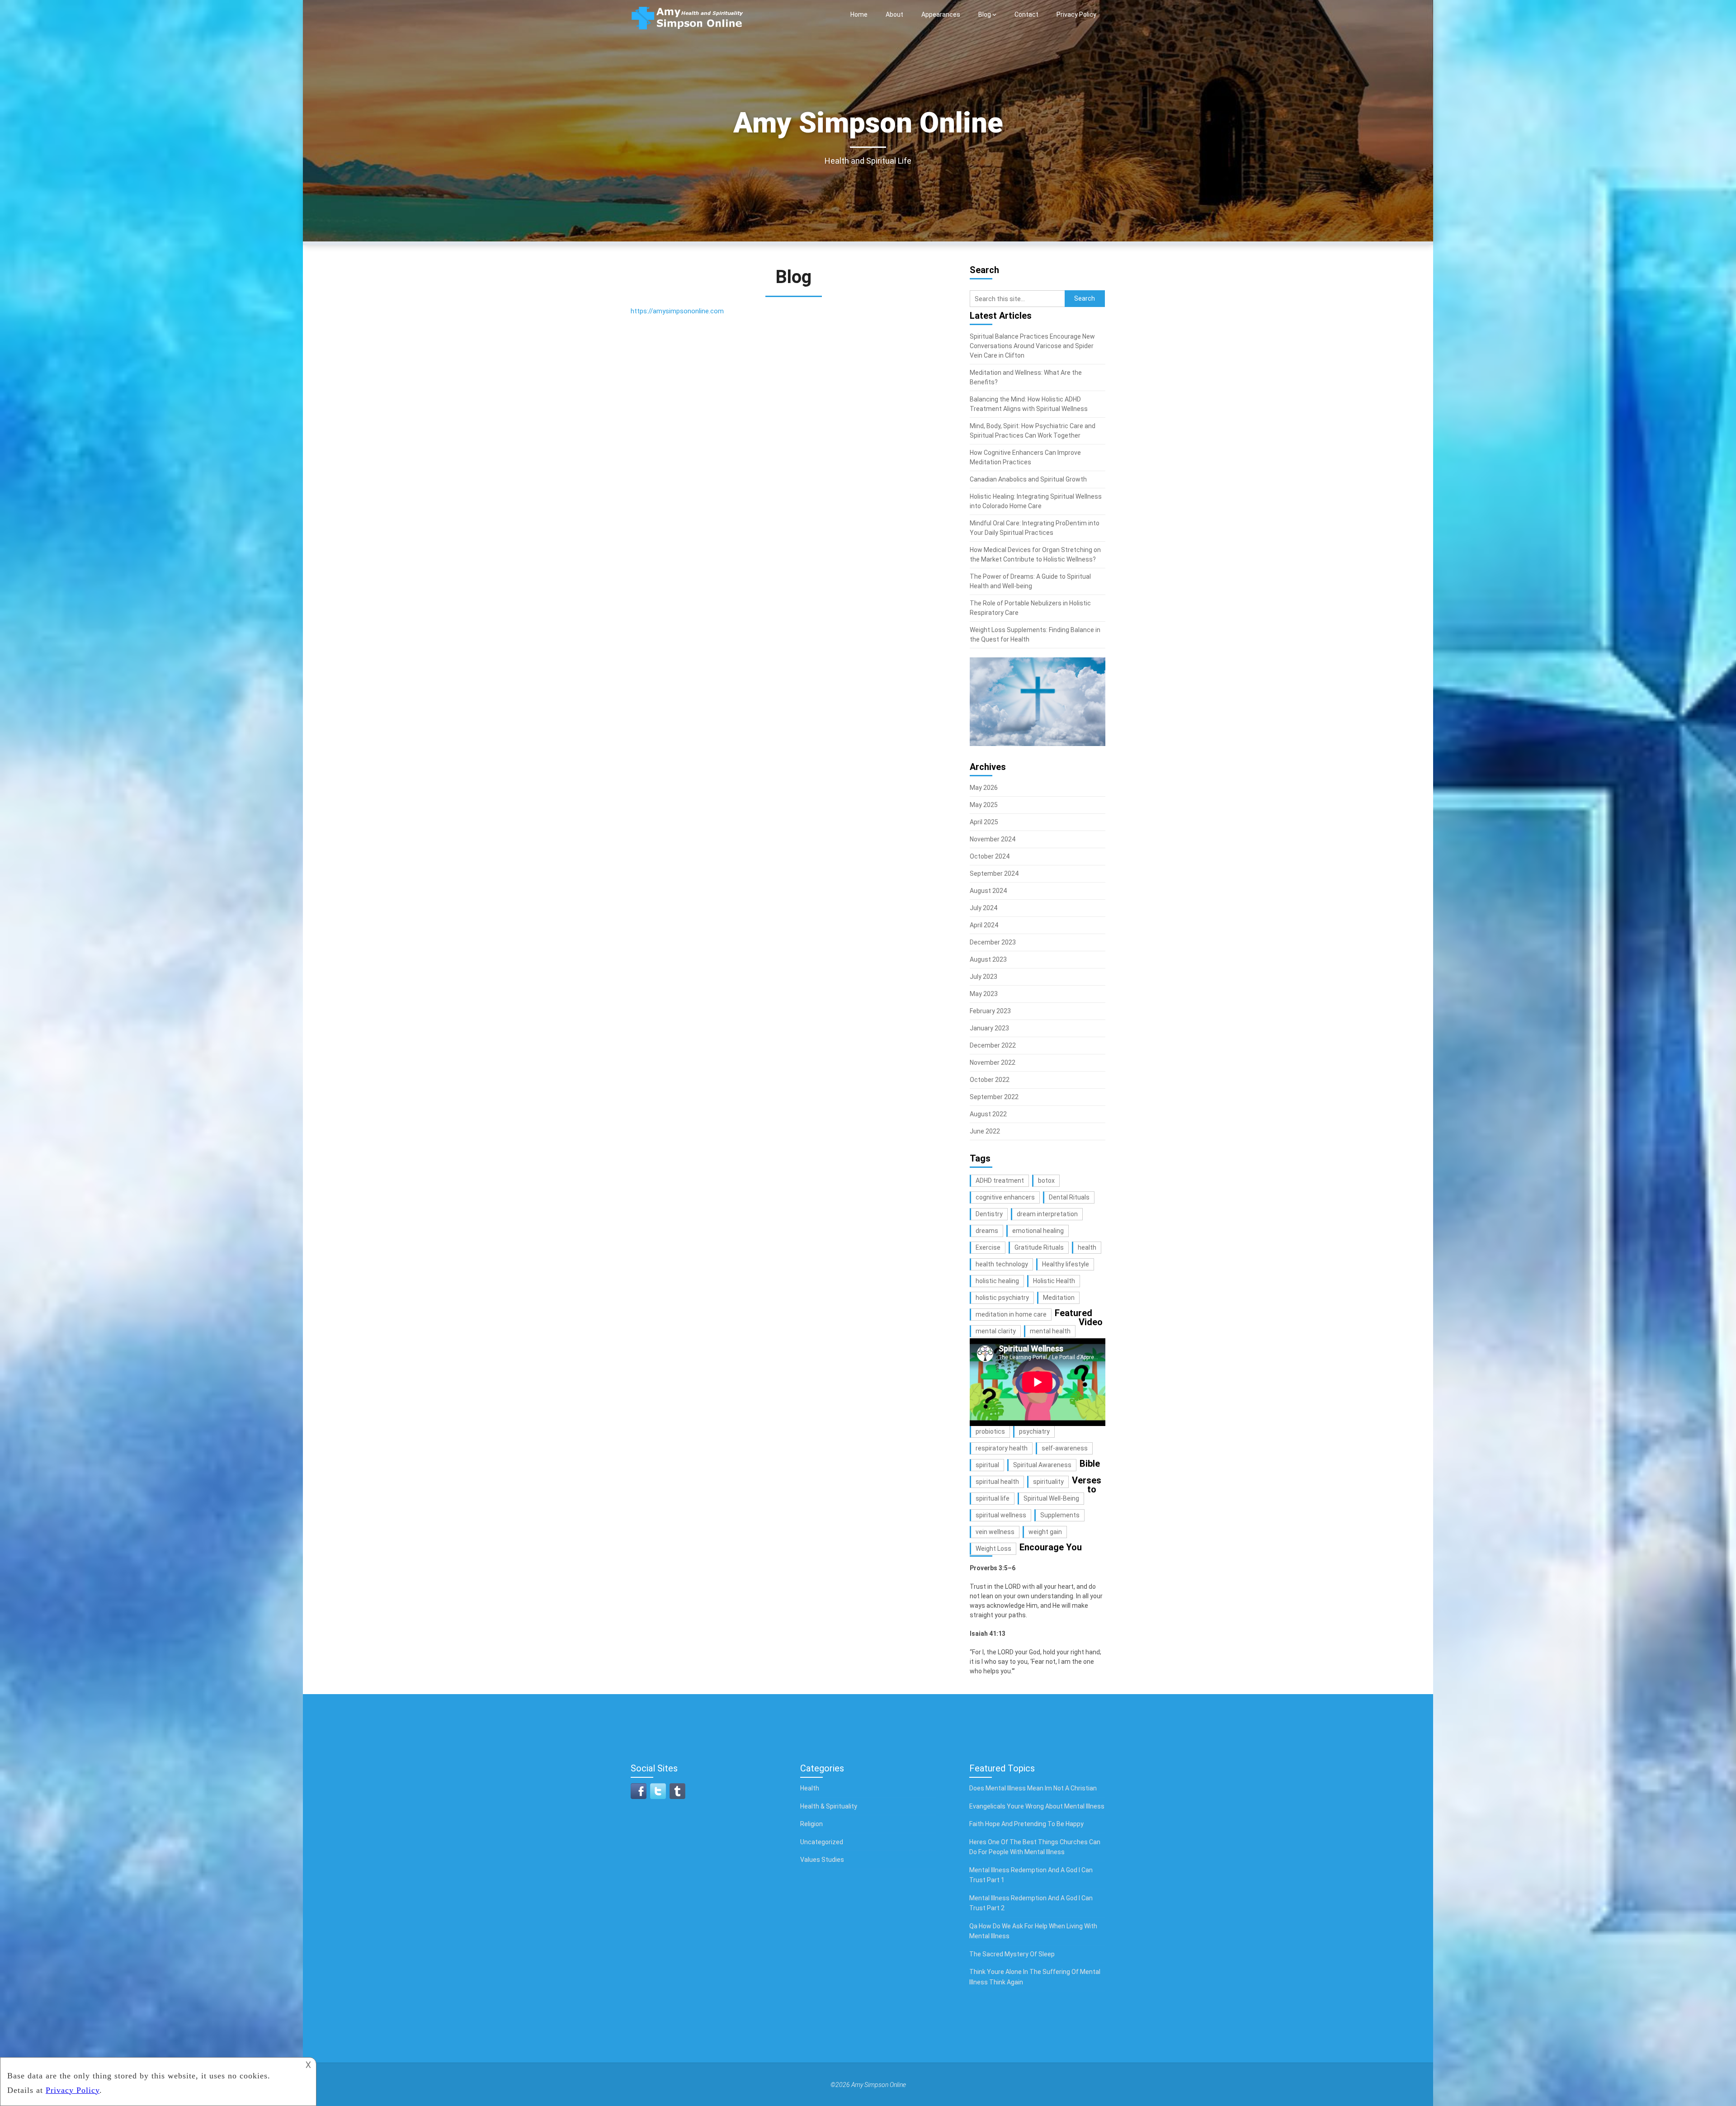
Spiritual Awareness (1042, 1465)
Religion (811, 1824)
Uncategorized (822, 1842)
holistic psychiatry (1002, 1298)
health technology (1002, 1264)
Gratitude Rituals (1039, 1247)
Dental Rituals (1069, 1197)
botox (1046, 1180)
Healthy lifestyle (1066, 1264)
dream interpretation (1047, 1214)
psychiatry (1034, 1431)
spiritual (987, 1465)
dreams (987, 1231)
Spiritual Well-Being (1051, 1498)
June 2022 (985, 1131)
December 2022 (993, 1045)
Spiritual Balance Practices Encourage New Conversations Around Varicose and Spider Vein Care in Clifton (1032, 346)
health (1087, 1247)
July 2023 (984, 977)
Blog (985, 14)
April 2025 (984, 822)
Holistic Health (1054, 1281)
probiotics (990, 1431)
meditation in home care (1011, 1314)
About (894, 14)
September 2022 (994, 1097)
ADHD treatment (1000, 1180)
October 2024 (990, 856)
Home (859, 14)
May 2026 (984, 788)
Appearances (941, 14)
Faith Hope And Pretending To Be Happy (1026, 1824)
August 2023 (988, 959)
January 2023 (989, 1028)
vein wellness (995, 1532)
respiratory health (1002, 1448)
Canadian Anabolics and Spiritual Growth (1028, 479)
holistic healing (997, 1281)
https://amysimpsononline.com (677, 311)
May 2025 (984, 805)
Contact (1026, 14)
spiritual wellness (1001, 1515)
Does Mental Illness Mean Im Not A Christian (1033, 1788)
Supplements (1060, 1515)
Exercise (988, 1247)
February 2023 (990, 1011)
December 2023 (993, 942)
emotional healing (1038, 1231)
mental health (1050, 1331)
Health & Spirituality (829, 1806)
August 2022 (988, 1114)
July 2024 (984, 908)
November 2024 (993, 839)
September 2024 (994, 874)
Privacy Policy (1076, 14)
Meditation (1059, 1298)
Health (810, 1788)
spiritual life (993, 1498)
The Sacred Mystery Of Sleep (1012, 1954)
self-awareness (1065, 1448)
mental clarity (996, 1331)
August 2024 (988, 891)
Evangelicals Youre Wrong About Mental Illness (1037, 1806)
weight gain (1045, 1532)
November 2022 (993, 1062)
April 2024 (984, 925)
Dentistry (989, 1214)
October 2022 (990, 1080)
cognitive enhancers (1005, 1197)
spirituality (1048, 1482)
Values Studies (822, 1860)
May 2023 (984, 994)
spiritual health (997, 1482)
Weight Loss (993, 1549)
